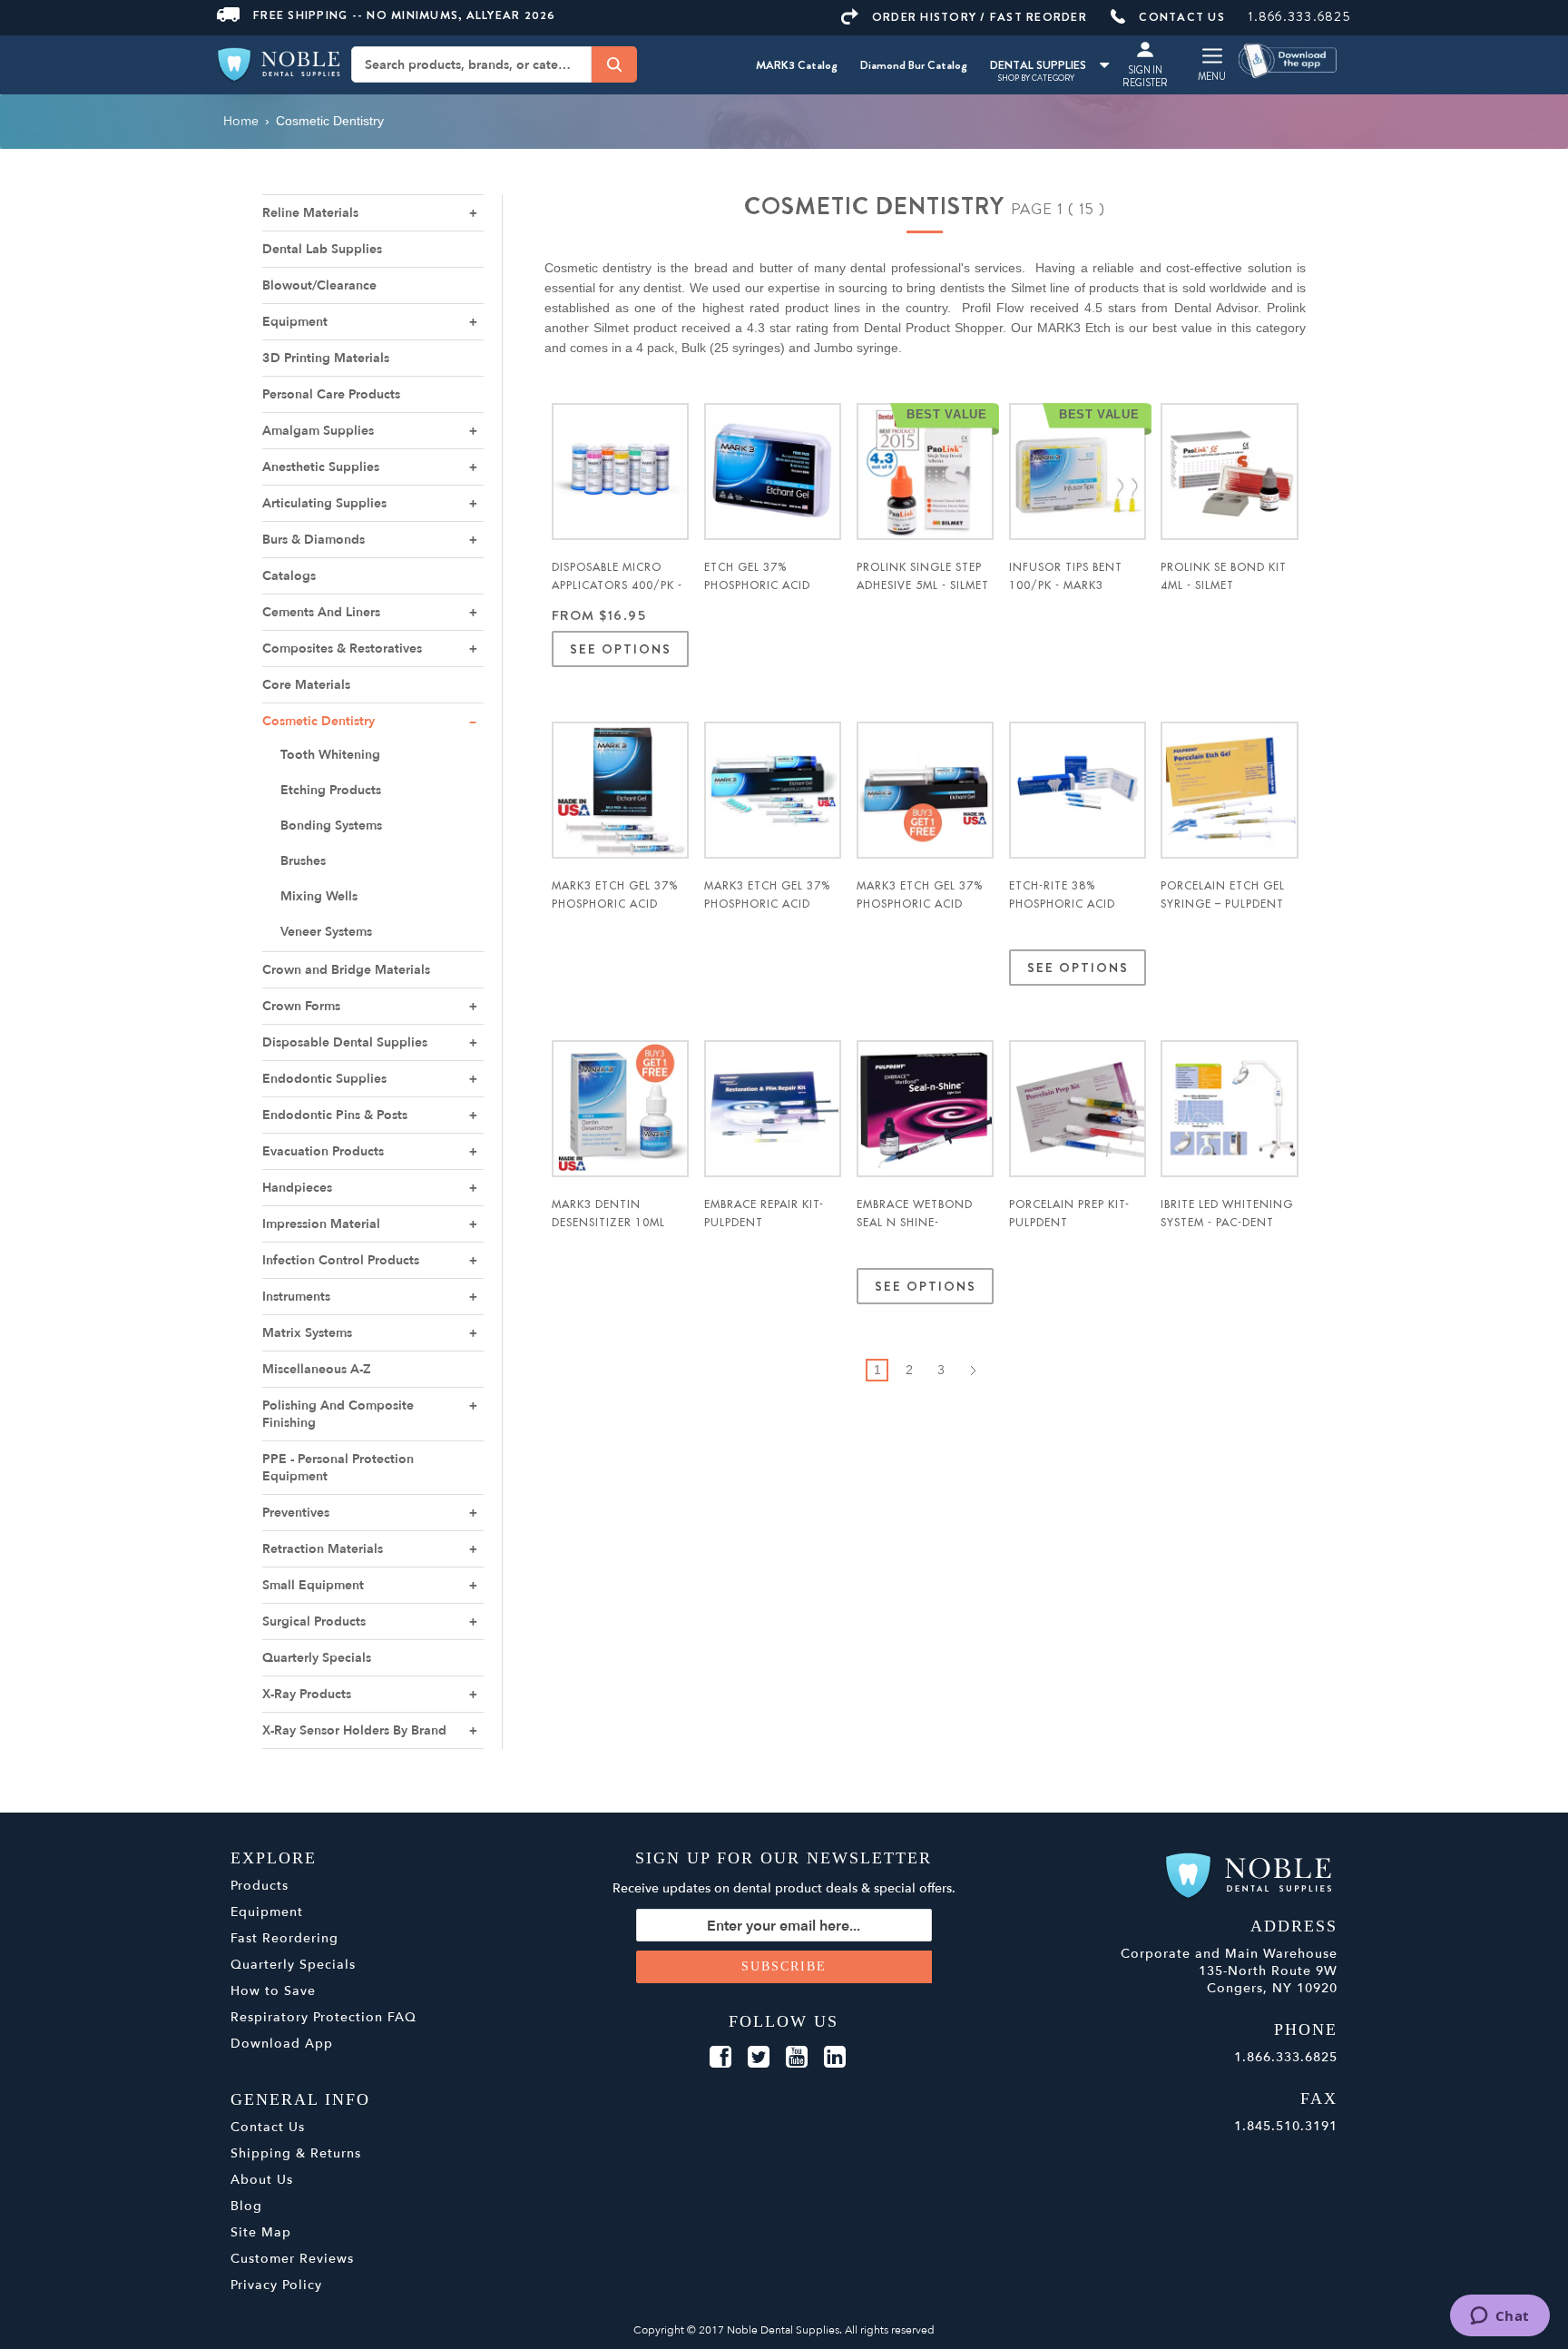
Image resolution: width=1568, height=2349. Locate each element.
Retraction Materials (323, 1549)
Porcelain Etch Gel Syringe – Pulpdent (1223, 895)
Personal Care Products (331, 394)
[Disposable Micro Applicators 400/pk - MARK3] (620, 472)
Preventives (296, 1513)
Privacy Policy (276, 2285)
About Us (262, 2180)
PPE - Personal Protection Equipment (338, 1468)
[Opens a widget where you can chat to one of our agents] (1499, 2317)
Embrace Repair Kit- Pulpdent (764, 1214)
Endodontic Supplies (324, 1079)
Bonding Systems (331, 826)
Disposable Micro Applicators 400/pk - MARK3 (617, 585)
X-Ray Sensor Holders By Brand (354, 1730)
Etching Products (331, 790)
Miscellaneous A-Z (317, 1369)
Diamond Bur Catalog (914, 65)
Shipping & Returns (296, 2153)
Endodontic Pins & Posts (335, 1115)
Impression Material (321, 1224)
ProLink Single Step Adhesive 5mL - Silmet (923, 576)
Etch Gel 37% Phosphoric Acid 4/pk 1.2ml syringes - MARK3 (771, 595)
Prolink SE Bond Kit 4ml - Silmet (1224, 576)
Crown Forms (301, 1006)
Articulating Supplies (324, 503)
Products (260, 1886)
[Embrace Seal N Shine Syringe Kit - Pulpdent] (925, 1109)
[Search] (614, 64)
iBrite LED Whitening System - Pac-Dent (1227, 1214)
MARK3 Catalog (797, 65)
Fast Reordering (284, 1938)
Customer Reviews (292, 2259)
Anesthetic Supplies (321, 467)
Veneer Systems (326, 932)
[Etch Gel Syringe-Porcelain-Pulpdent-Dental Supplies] (1229, 790)
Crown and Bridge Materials (346, 970)
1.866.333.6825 (1300, 16)
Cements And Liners (321, 612)
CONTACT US (1182, 17)
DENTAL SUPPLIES (1038, 65)
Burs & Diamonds (314, 540)
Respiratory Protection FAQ (323, 2017)
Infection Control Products (341, 1260)
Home (241, 121)
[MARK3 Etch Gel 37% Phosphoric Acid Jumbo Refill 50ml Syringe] (925, 790)
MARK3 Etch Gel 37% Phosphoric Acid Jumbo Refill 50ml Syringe (920, 913)
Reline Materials (310, 213)
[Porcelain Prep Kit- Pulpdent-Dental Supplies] (1078, 1109)
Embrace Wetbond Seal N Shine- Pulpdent (915, 1223)
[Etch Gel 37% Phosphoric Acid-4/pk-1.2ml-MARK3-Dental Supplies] (773, 472)
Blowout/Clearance (319, 285)
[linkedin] (835, 2058)
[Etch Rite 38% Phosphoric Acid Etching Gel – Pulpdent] (1078, 790)
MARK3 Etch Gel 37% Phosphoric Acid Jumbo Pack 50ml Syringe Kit (767, 913)
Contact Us (268, 2127)
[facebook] (720, 2058)
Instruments (296, 1297)
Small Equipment (313, 1585)
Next (972, 1370)
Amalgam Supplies (318, 431)
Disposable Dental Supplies (345, 1042)
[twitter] (759, 2058)
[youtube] (797, 2058)
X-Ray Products (307, 1694)
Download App (282, 2044)
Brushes (303, 861)
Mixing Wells (319, 896)
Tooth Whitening (330, 755)
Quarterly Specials (317, 1658)
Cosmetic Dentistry (318, 721)
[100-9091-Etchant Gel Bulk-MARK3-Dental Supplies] (620, 790)
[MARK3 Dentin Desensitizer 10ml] (620, 1109)
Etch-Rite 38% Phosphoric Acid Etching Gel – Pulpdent (1062, 913)
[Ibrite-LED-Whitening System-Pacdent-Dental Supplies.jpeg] (1229, 1109)
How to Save (273, 1991)
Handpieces (297, 1188)
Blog (246, 2206)
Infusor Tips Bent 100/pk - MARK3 (1066, 576)
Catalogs (289, 576)
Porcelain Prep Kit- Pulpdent (1069, 1214)
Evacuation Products (323, 1151)
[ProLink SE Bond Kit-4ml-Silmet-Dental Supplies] (1229, 472)
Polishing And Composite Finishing (338, 1414)
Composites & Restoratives (342, 649)
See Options (620, 649)
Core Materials (306, 685)
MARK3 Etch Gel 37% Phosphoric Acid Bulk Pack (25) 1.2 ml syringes (616, 913)
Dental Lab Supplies (322, 249)
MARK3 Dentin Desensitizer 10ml (608, 1214)
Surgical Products (314, 1622)
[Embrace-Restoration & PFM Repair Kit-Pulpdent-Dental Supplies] (773, 1109)
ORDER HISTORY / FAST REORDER (980, 17)
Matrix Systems (307, 1333)
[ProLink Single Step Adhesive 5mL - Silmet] (925, 472)
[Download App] (1289, 59)
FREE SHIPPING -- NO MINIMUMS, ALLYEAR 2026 (405, 15)
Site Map (261, 2232)
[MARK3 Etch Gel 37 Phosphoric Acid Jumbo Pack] (773, 790)
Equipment (295, 322)
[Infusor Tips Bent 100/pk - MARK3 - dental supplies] (1078, 472)
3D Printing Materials (326, 358)
